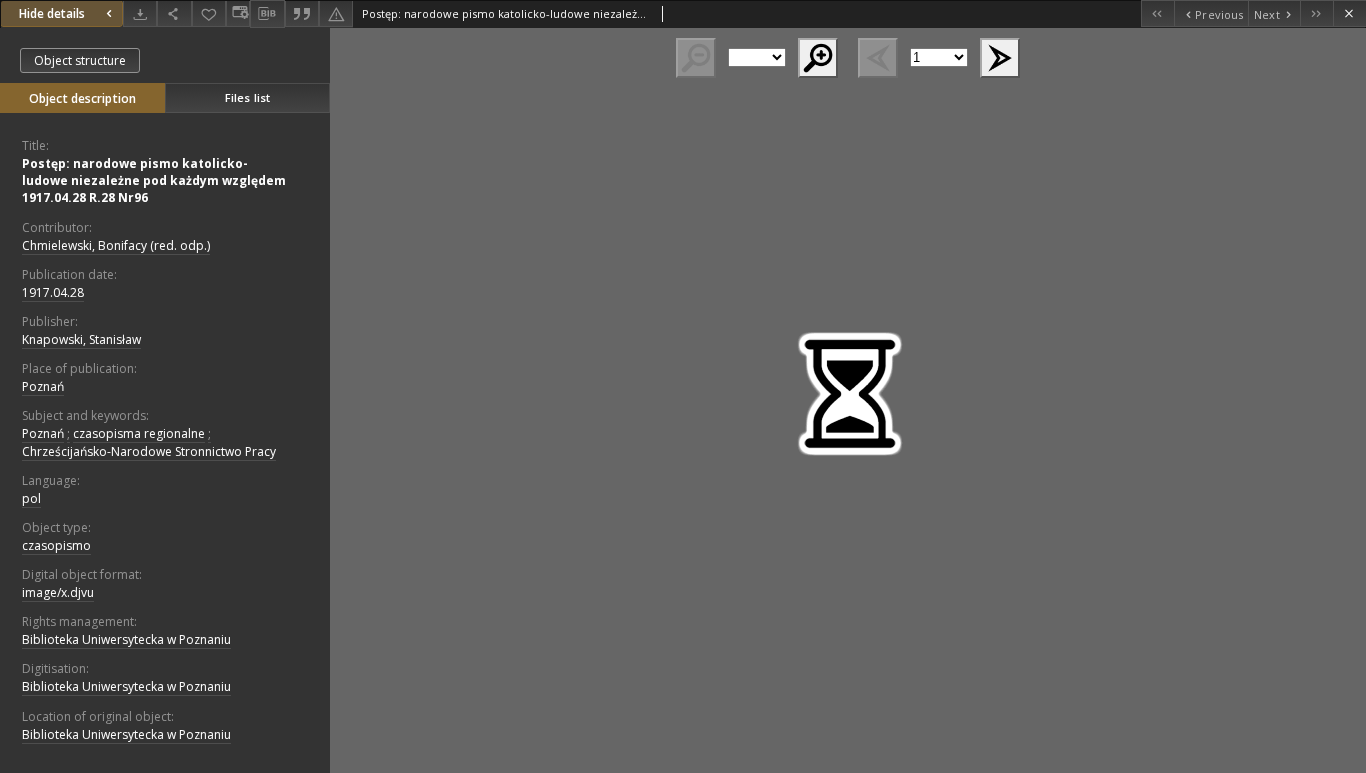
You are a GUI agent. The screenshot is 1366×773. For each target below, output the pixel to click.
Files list (247, 97)
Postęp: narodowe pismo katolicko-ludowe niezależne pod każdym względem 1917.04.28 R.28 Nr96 (154, 180)
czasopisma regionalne (139, 433)
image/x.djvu (58, 592)
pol (31, 498)
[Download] (140, 13)
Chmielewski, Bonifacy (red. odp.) (116, 245)
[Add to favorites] (209, 13)
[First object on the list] (1157, 13)
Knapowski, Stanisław (81, 339)
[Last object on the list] (1316, 13)
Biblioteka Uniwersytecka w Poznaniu (126, 639)
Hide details (52, 13)
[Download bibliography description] (267, 14)
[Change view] (238, 13)
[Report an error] (336, 13)
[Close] (1349, 13)
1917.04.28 (53, 292)
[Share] (174, 13)
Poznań (43, 386)
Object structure (80, 60)
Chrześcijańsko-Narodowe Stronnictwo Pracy (149, 451)
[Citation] (302, 13)
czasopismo (56, 545)
